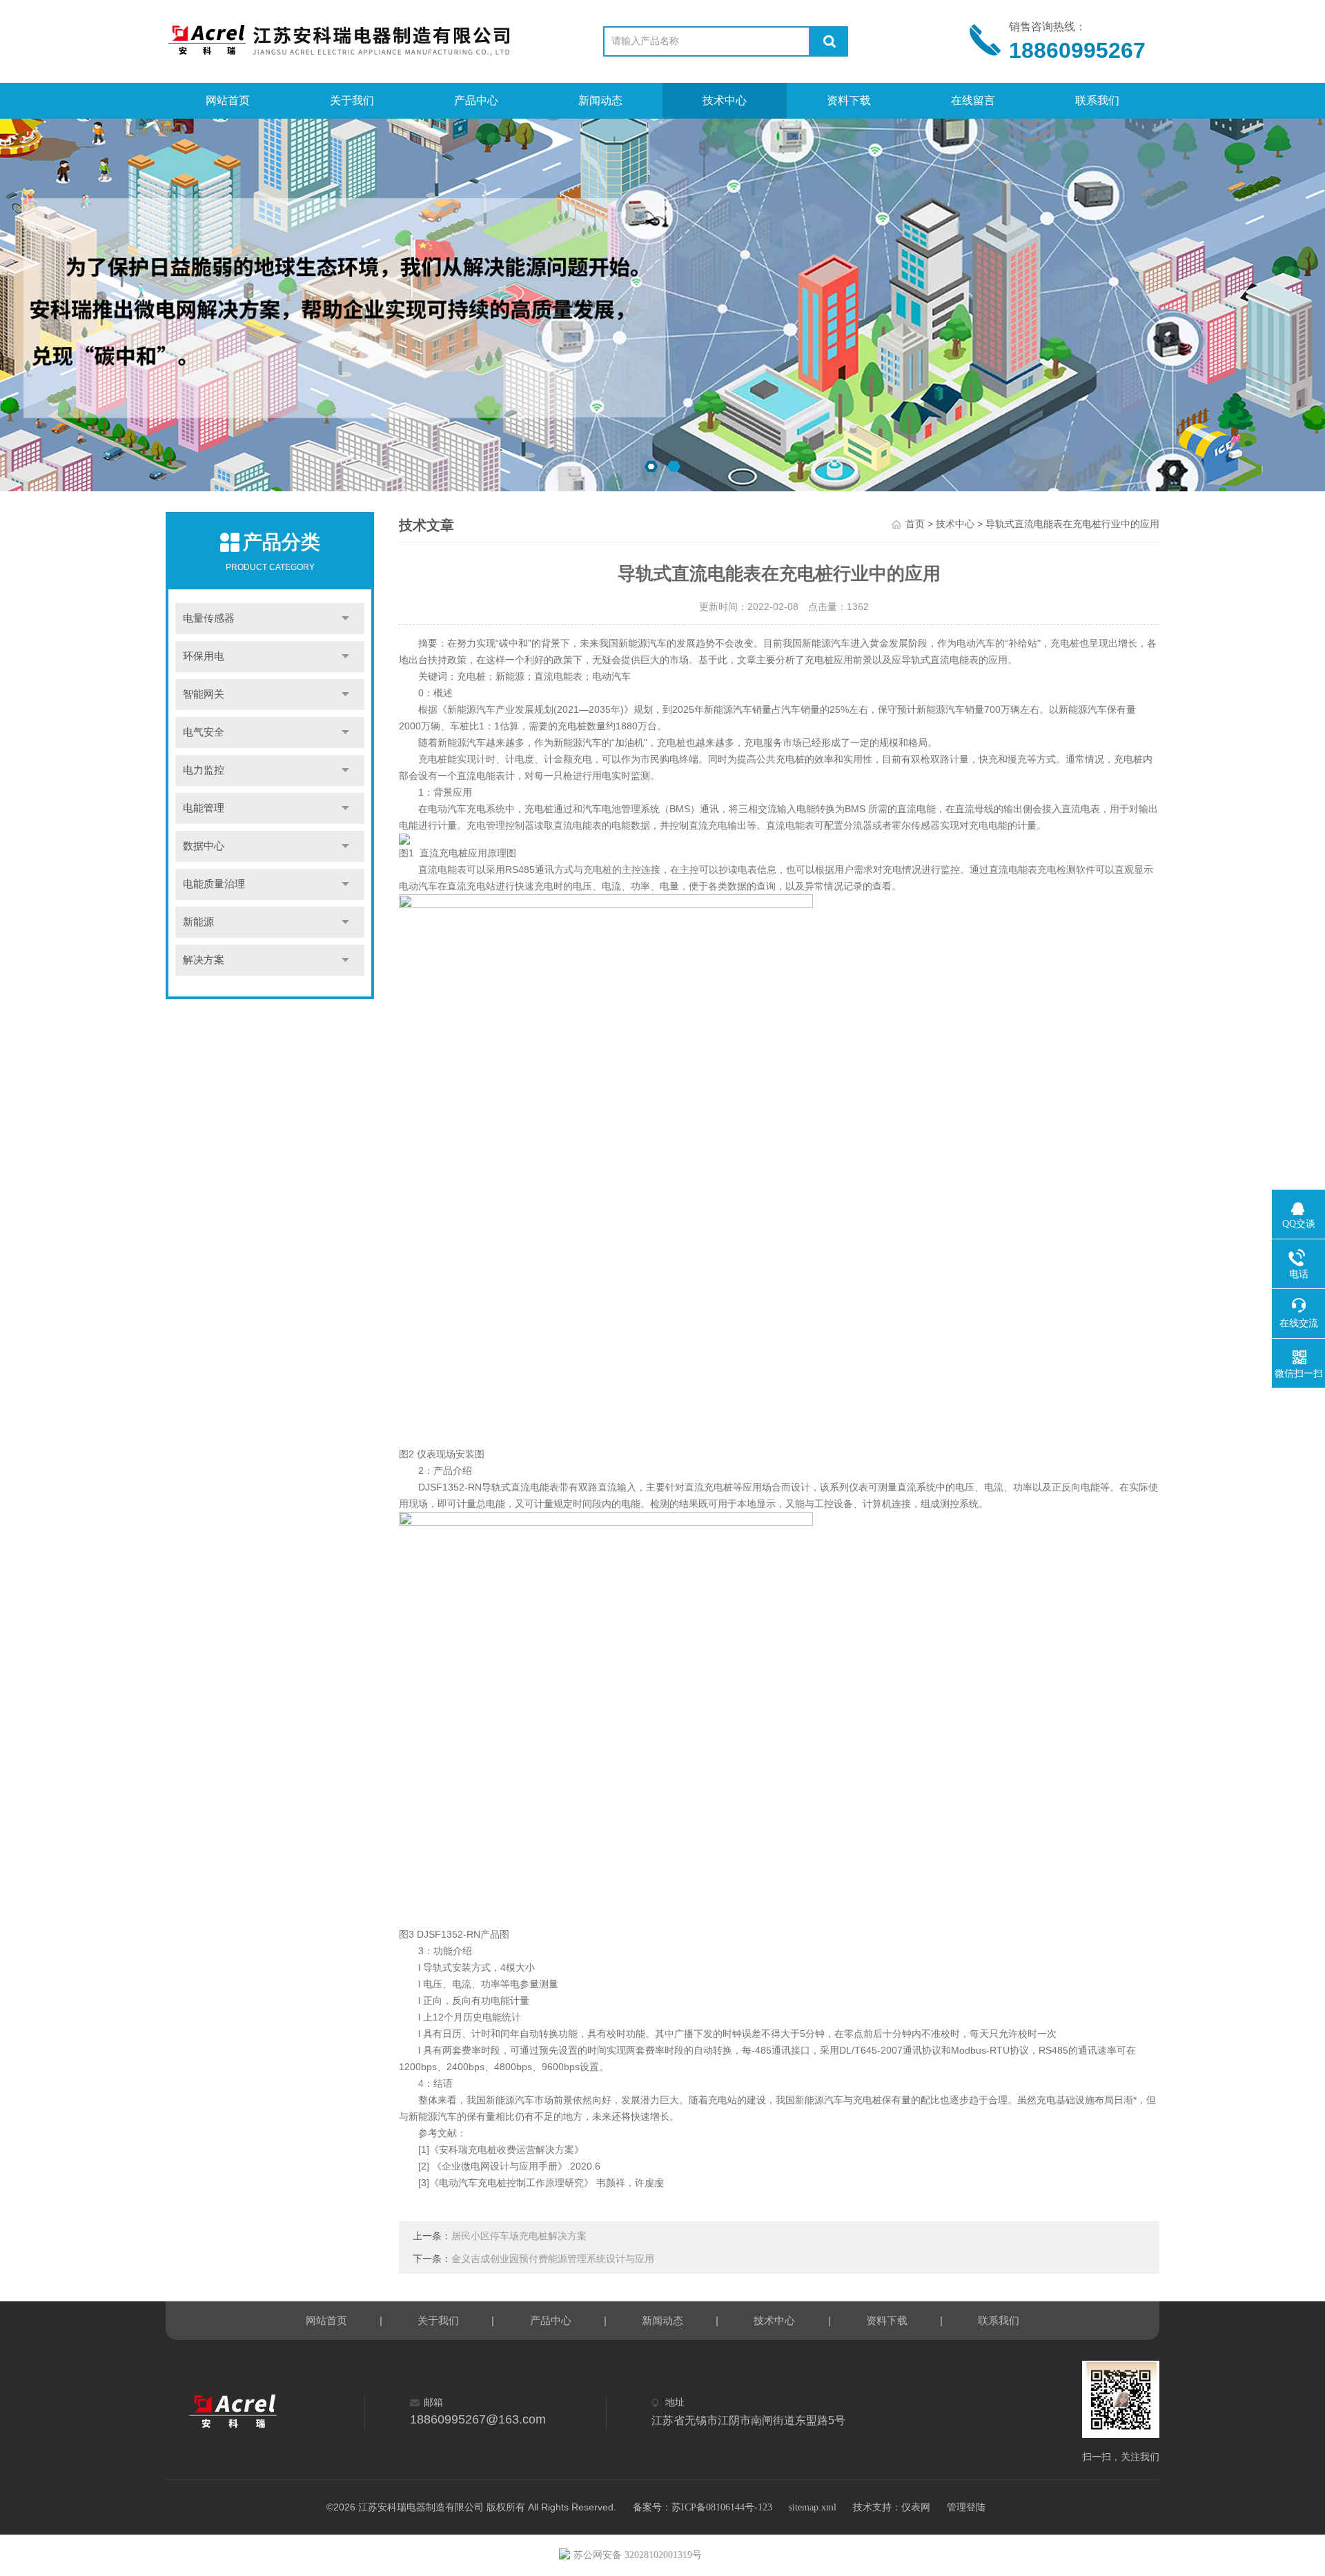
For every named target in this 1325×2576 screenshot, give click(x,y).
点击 (345, 619)
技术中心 (725, 100)
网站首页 (228, 100)
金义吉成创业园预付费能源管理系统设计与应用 (553, 2259)
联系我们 (1097, 100)
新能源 (198, 922)
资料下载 (849, 100)
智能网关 (204, 694)
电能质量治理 (214, 884)
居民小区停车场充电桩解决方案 (519, 2236)
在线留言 (973, 100)
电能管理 (204, 808)
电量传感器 (209, 618)
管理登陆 (966, 2507)
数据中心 (204, 846)
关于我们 (352, 100)
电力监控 (204, 770)
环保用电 (204, 656)
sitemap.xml (813, 2507)
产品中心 (476, 100)
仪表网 (916, 2507)
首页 (915, 524)
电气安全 (204, 732)
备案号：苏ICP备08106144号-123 (703, 2507)
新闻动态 (600, 100)
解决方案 (204, 960)
